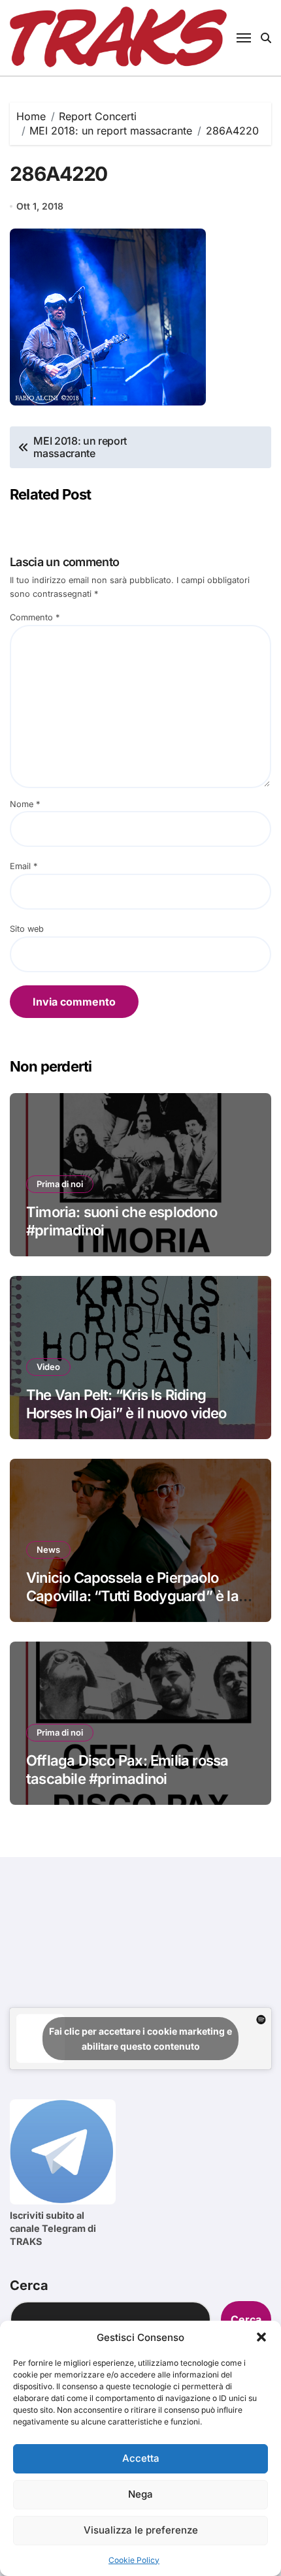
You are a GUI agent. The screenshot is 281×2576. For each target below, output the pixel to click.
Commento (35, 617)
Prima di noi (60, 1184)
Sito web (27, 929)
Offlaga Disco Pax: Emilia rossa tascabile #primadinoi (127, 1770)
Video (48, 1367)
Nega (140, 2494)
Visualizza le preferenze (141, 2530)
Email (24, 866)
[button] (261, 2337)
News (48, 1550)
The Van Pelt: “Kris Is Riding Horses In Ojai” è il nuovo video (126, 1404)
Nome (25, 804)
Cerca (29, 2285)
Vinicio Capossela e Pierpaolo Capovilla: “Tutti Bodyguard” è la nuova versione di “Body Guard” (132, 1596)
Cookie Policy (134, 2560)
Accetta (141, 2458)
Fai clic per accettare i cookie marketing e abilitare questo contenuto (140, 2039)
